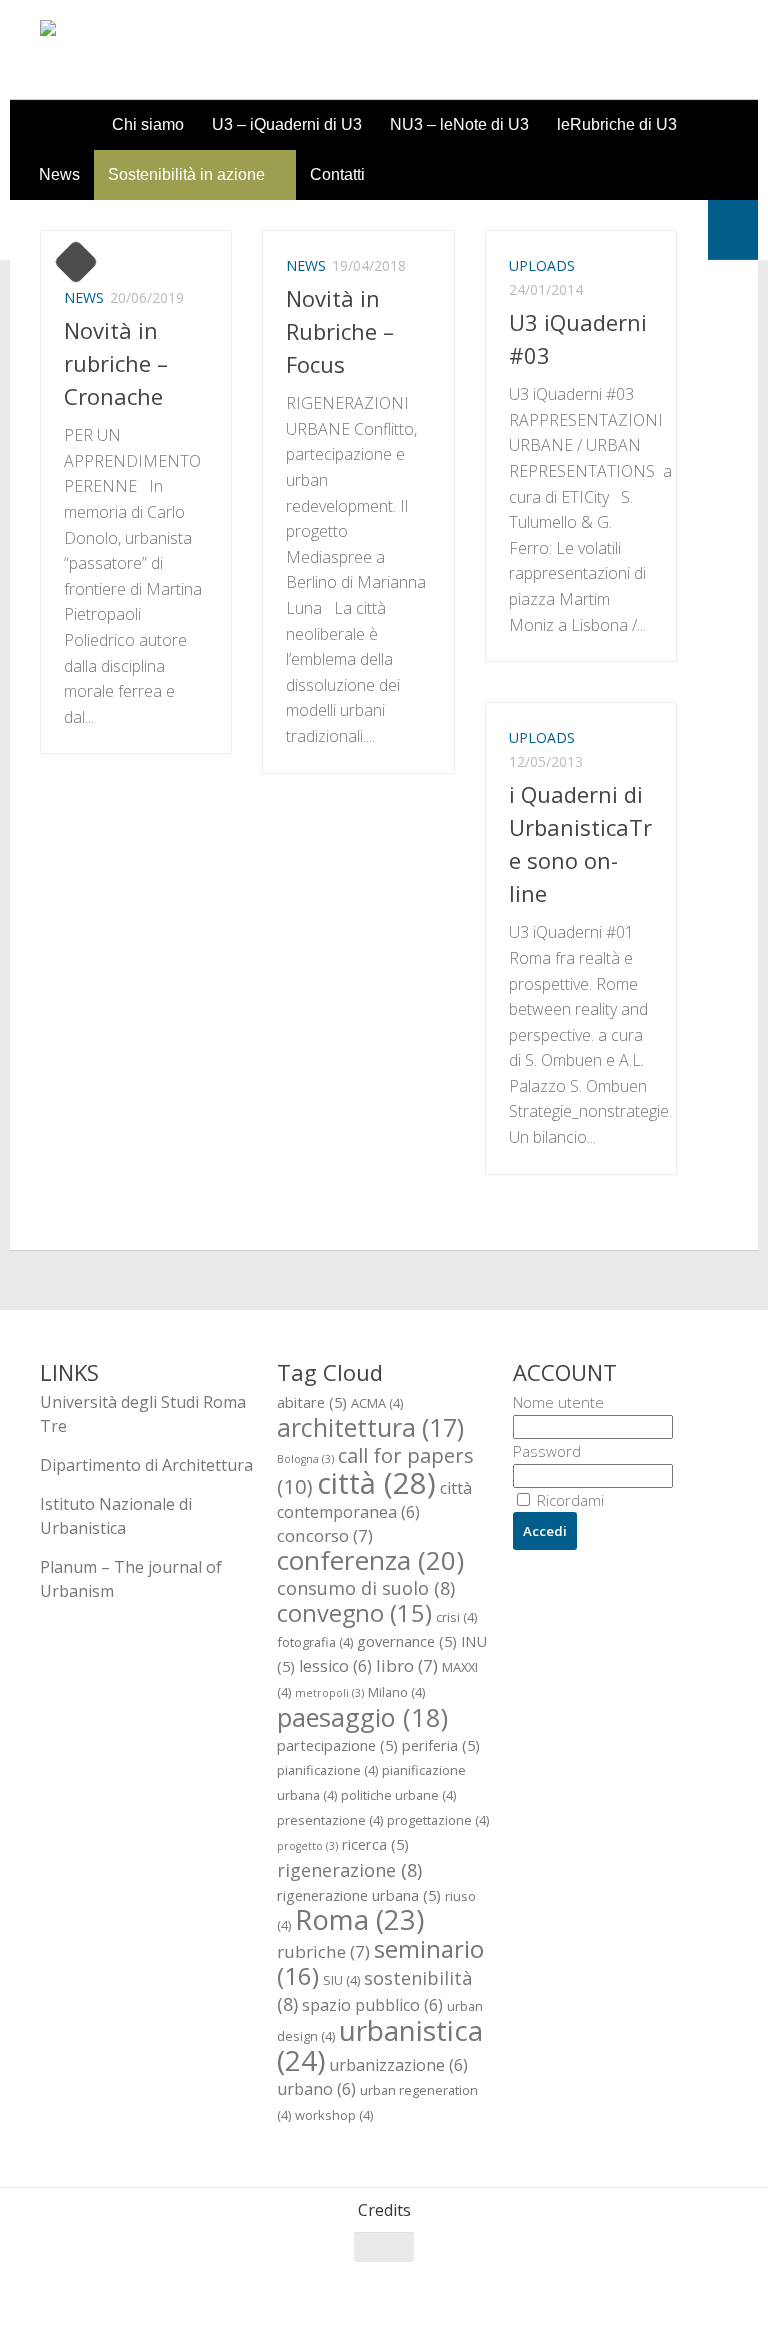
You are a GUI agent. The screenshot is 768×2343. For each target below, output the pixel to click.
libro (407, 1665)
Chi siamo (148, 124)
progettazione (438, 1820)
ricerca (375, 1844)
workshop (334, 2115)
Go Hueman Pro (287, 2302)
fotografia (315, 1642)
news (84, 297)
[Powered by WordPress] (121, 2302)
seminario (380, 1962)
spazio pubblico (372, 2005)
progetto (307, 1846)
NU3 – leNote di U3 (459, 124)
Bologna (305, 1459)
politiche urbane (398, 1795)
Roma (359, 1919)
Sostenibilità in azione (186, 174)
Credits (384, 2210)
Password (547, 1451)
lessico (335, 1666)
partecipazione (337, 1745)
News (59, 174)
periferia (441, 1745)
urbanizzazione (398, 2065)
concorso (325, 1535)
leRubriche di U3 (617, 124)
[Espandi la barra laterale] (733, 230)
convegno (354, 1613)
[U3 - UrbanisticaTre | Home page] (153, 50)
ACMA (377, 1403)
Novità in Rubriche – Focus (340, 331)
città (376, 1483)
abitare (312, 1402)
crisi (456, 1617)
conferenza (370, 1560)
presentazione (330, 1820)
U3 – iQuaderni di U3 (287, 124)
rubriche (323, 1951)
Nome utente (558, 1402)
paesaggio (362, 1717)
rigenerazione (349, 1869)
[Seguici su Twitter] (642, 2286)
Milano (396, 1692)
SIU (341, 1980)
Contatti (337, 174)
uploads (542, 265)
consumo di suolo (366, 1587)
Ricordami (568, 1500)
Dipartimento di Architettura (146, 1465)
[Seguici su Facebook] (606, 2286)
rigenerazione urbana (359, 1895)
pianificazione (327, 1770)
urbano (316, 2089)
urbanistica (380, 2045)
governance (407, 1641)
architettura (370, 1427)
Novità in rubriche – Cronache (116, 363)
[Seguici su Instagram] (678, 2286)
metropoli (329, 1693)
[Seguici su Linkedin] (714, 2286)
